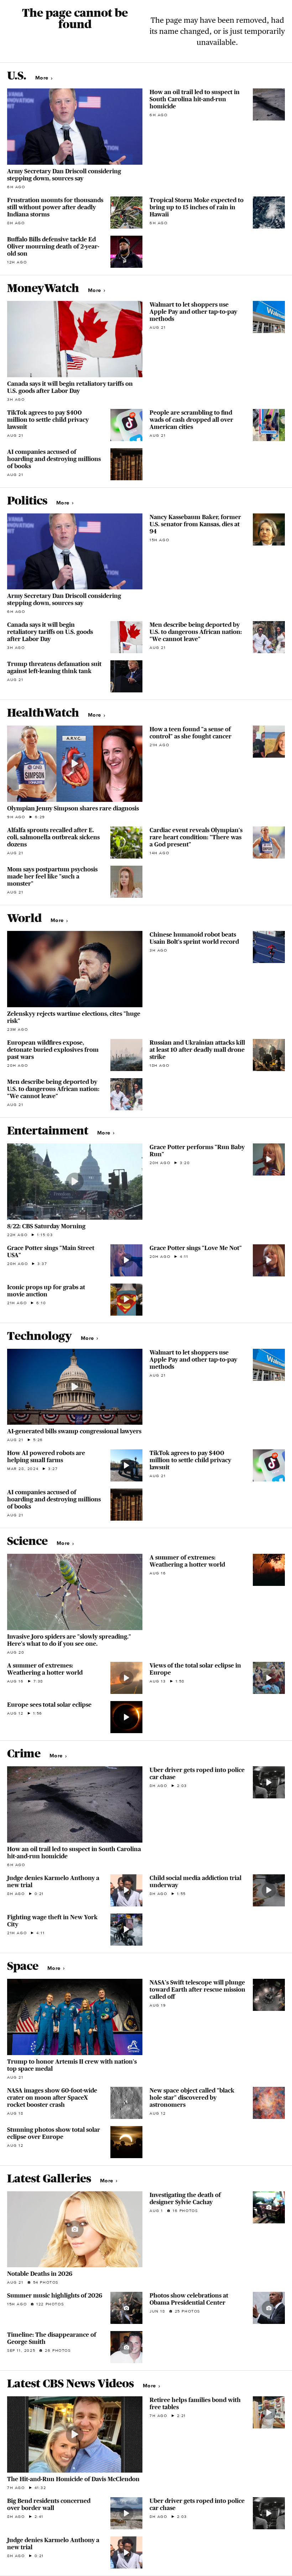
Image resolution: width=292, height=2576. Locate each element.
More (43, 78)
